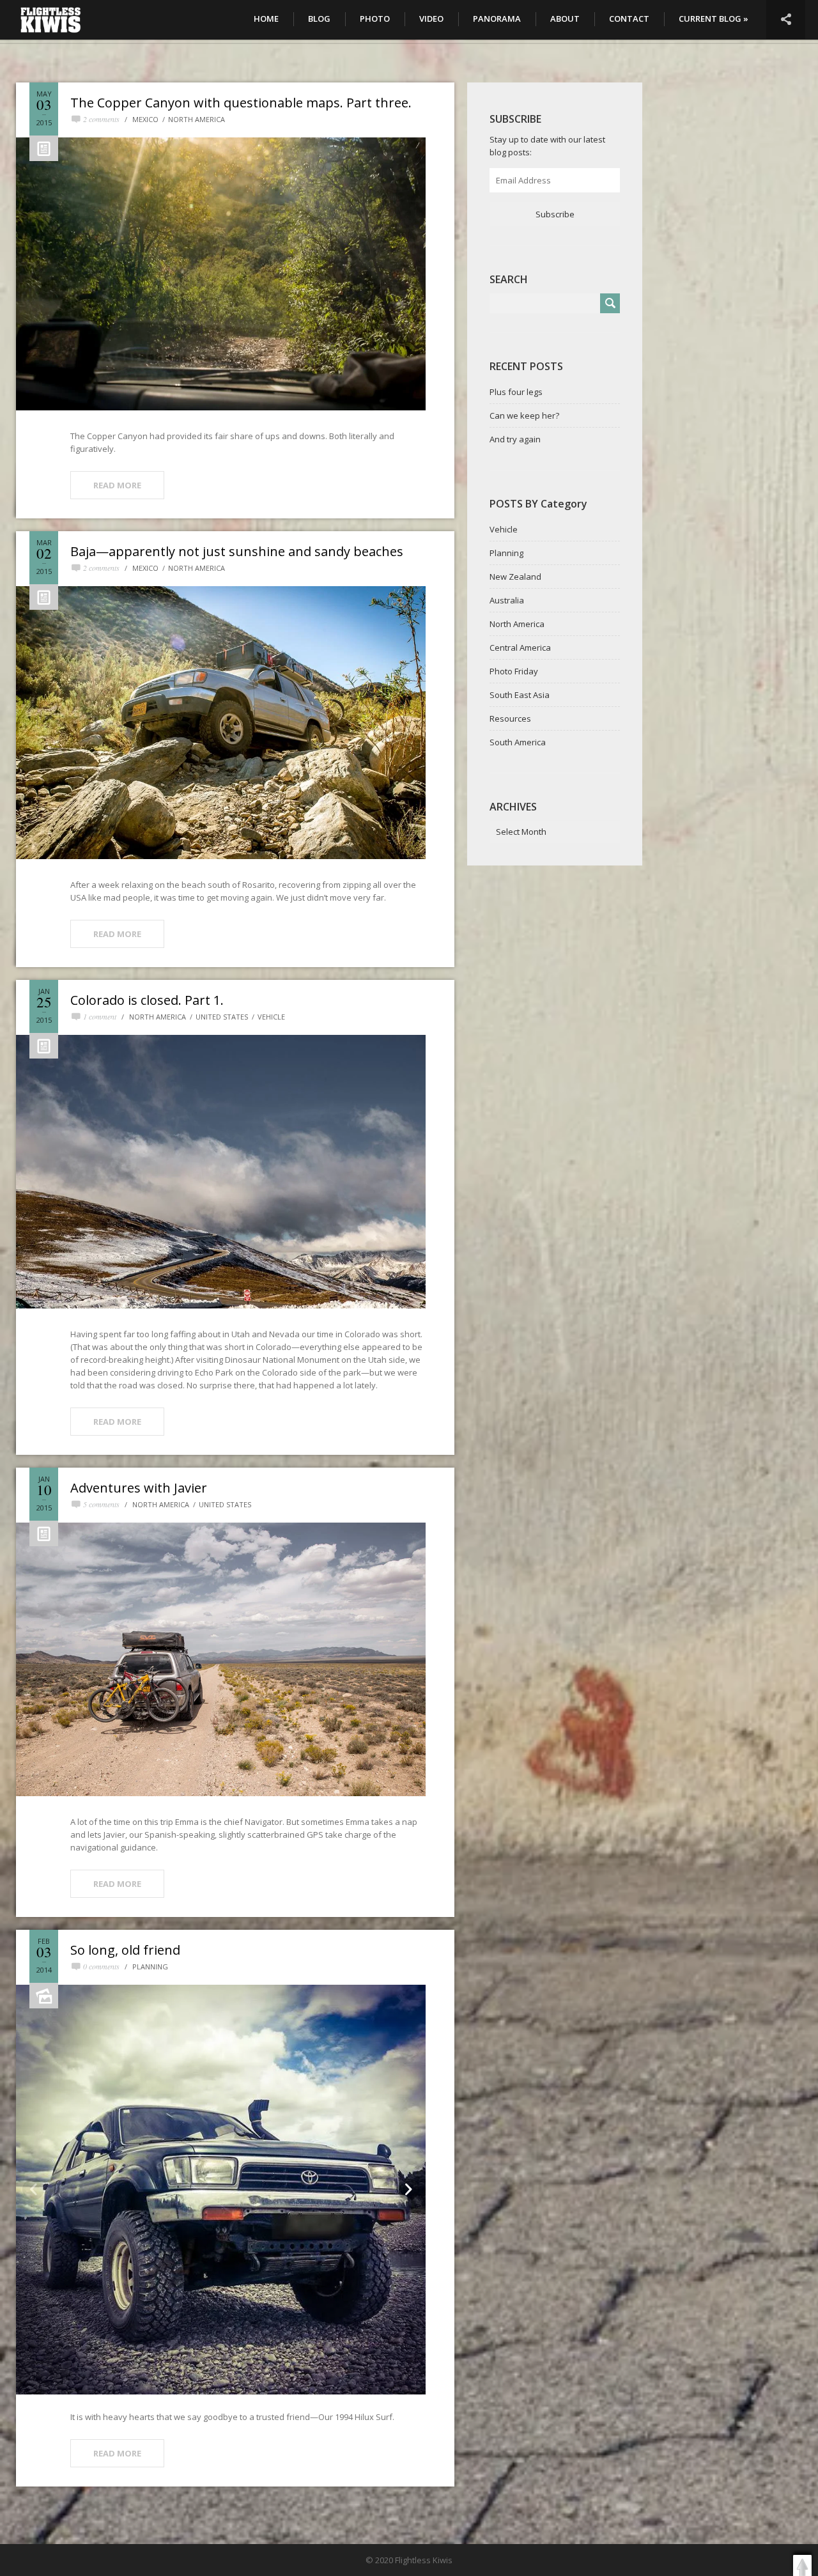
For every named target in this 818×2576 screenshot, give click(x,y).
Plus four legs (516, 392)
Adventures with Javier (139, 1488)
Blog (319, 19)
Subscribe (555, 214)
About (565, 19)
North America (197, 119)
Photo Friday (514, 671)
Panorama (497, 19)
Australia (507, 600)
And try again (515, 439)
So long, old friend (125, 1950)
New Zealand (515, 577)
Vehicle (271, 1017)
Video (431, 19)
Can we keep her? (524, 415)
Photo (375, 19)
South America (518, 742)
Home (266, 19)
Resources (510, 718)
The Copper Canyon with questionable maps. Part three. (241, 103)
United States (222, 1017)
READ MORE (117, 485)
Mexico (145, 119)
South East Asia (520, 695)
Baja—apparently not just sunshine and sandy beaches (237, 551)
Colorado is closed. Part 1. (147, 1000)
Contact (629, 19)
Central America (520, 648)
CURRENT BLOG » (714, 19)
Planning (150, 1967)
